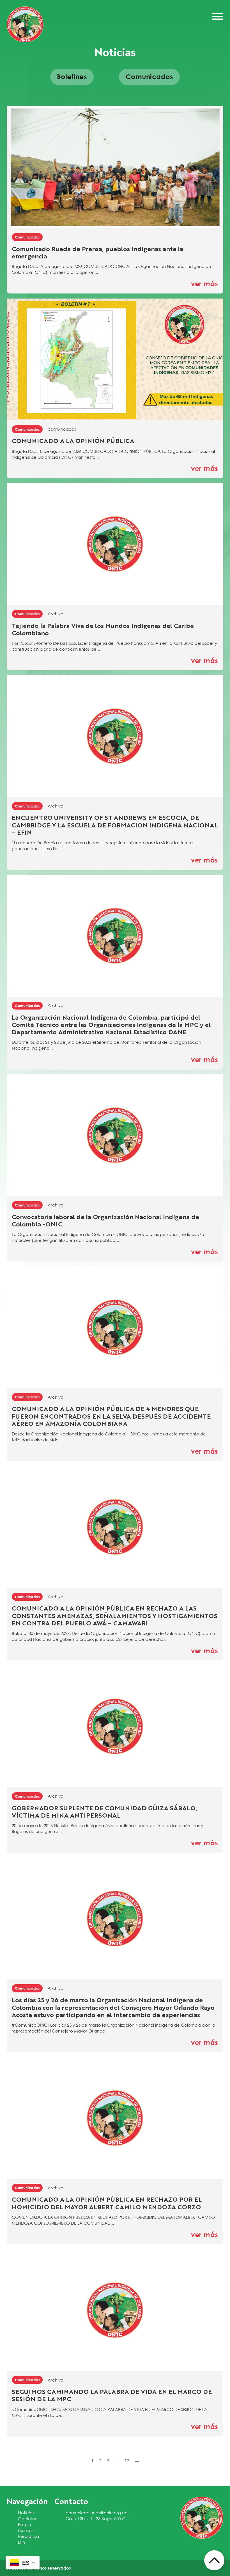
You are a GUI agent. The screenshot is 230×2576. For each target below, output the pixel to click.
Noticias (26, 2513)
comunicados (62, 429)
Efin (21, 2542)
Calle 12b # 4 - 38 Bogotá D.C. (96, 2518)
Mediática (28, 2536)
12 (127, 2461)
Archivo (56, 614)
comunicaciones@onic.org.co (97, 2513)
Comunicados (27, 237)
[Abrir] (218, 16)
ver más (205, 284)
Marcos (26, 2530)
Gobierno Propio (28, 2521)
